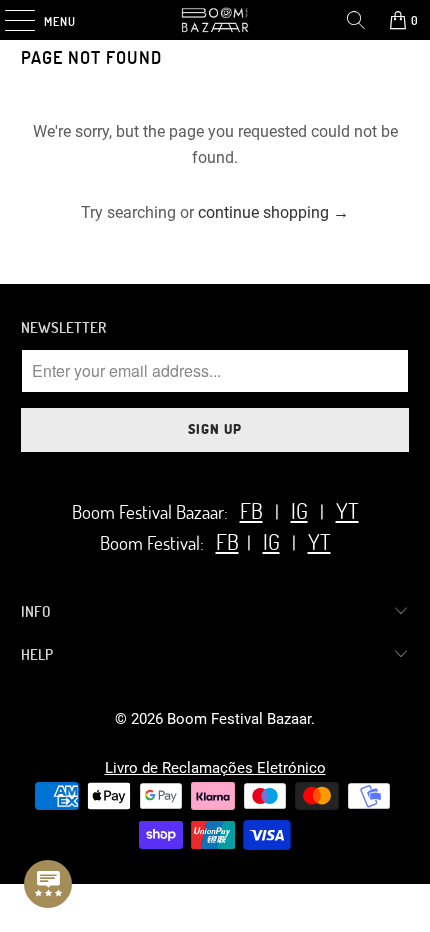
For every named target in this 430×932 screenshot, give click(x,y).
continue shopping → (273, 212)
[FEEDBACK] (48, 884)
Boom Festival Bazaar (239, 719)
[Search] (356, 20)
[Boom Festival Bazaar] (215, 20)
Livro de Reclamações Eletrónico (215, 768)
